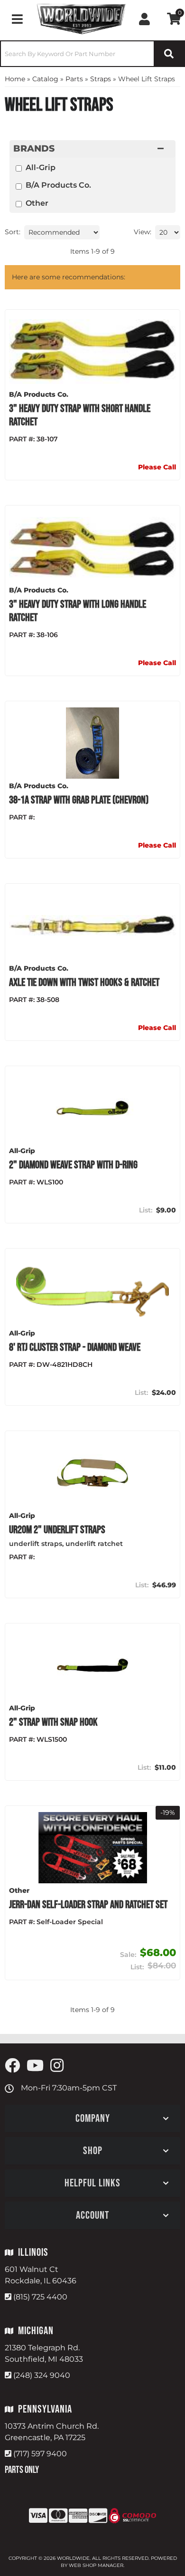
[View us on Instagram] (57, 2066)
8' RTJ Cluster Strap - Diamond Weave (75, 1347)
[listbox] (62, 232)
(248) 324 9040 (42, 2375)
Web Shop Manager (96, 2565)
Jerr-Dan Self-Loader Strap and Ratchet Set (88, 1905)
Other (37, 203)
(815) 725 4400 (40, 2297)
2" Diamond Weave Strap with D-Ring (73, 1165)
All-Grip (41, 167)
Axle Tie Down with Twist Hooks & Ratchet (84, 983)
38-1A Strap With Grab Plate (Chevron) (79, 800)
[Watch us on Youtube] (35, 2066)
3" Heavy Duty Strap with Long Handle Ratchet (78, 611)
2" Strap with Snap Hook (53, 1722)
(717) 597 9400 (40, 2454)
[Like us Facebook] (12, 2066)
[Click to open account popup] (144, 19)
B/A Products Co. (58, 185)
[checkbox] (19, 168)
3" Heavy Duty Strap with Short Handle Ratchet (80, 415)
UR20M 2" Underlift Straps (57, 1530)
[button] (92, 54)
